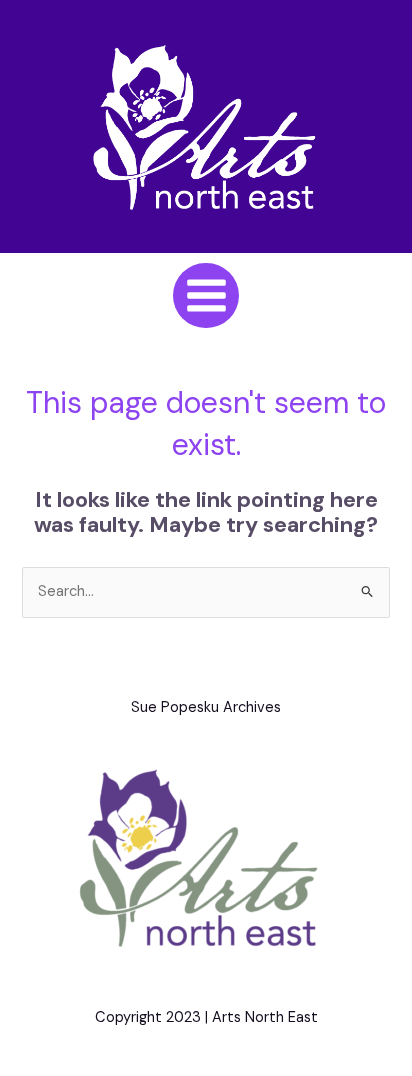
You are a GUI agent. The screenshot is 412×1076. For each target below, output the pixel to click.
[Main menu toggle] (205, 295)
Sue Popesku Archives (206, 707)
